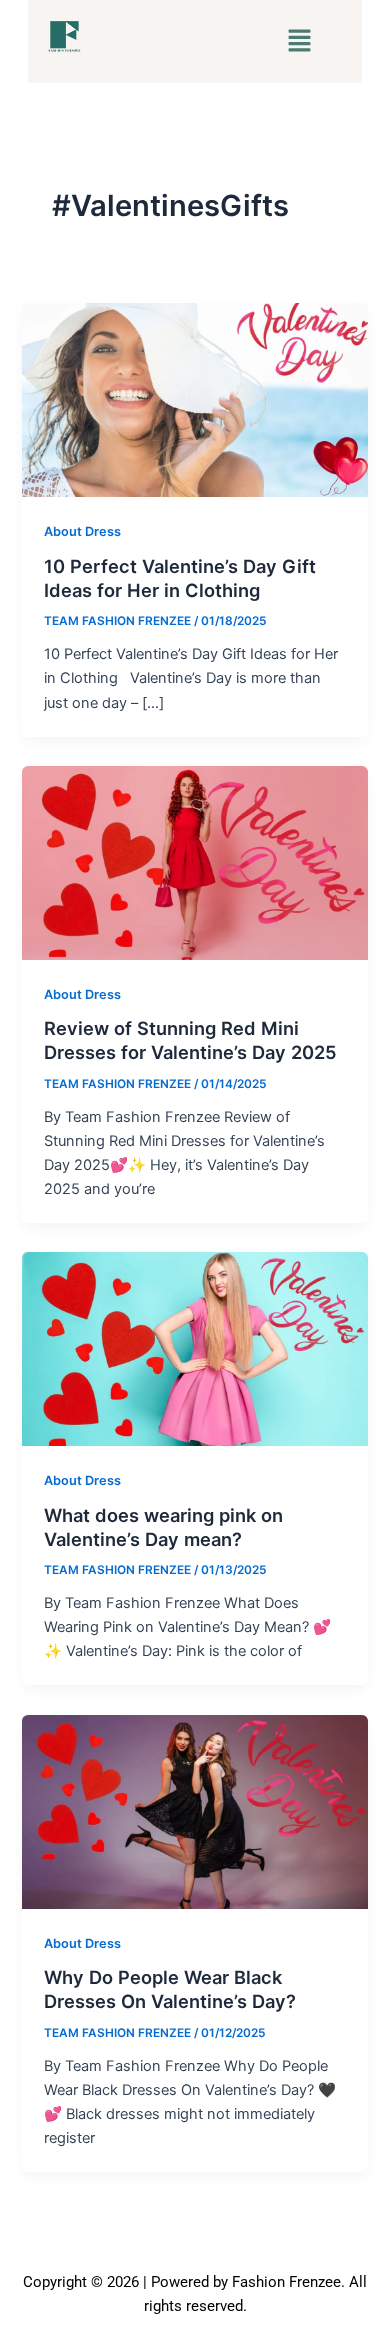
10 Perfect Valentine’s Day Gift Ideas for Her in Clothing (180, 578)
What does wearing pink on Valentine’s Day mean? (163, 1527)
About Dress (82, 531)
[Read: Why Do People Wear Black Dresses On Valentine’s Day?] (194, 1811)
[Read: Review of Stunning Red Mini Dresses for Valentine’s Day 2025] (194, 862)
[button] (299, 41)
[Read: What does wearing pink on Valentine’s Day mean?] (194, 1348)
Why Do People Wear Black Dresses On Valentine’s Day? (170, 1989)
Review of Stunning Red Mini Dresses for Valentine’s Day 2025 (190, 1040)
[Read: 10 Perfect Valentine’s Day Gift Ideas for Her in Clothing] (194, 399)
